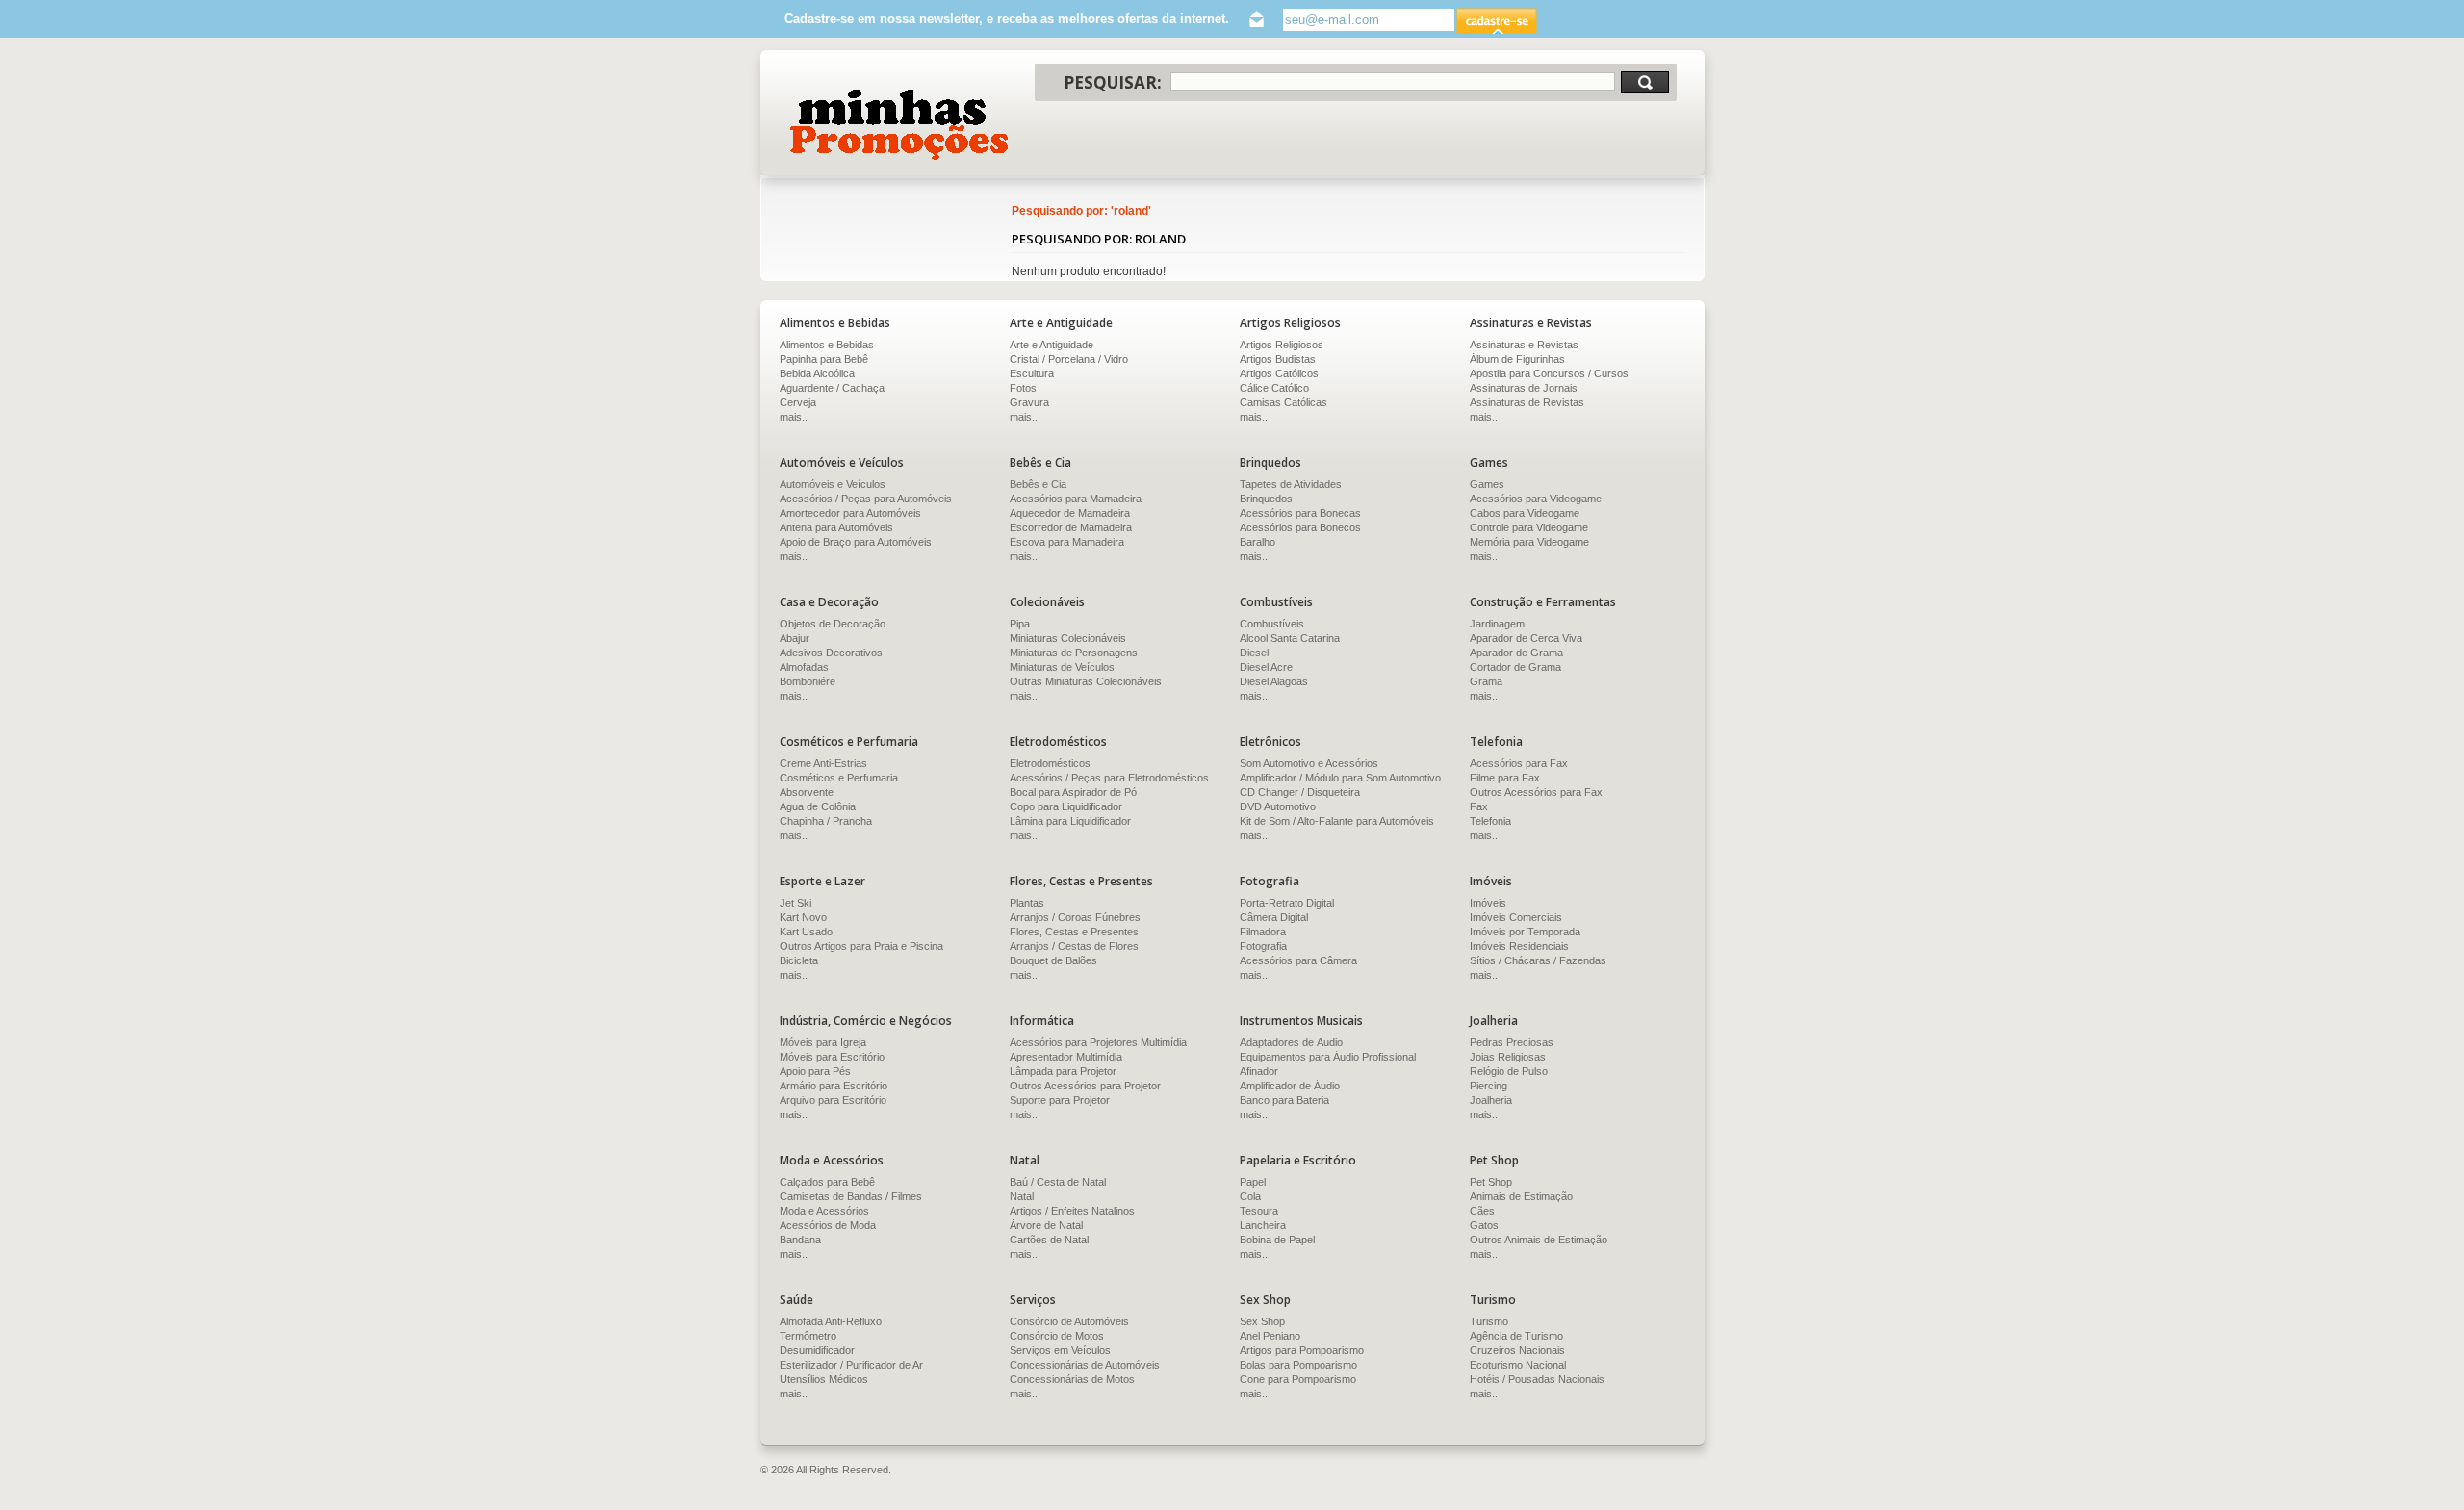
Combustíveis (1272, 624)
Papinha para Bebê (824, 359)
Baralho (1258, 542)
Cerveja (798, 402)
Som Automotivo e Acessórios (1309, 763)
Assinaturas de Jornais (1524, 388)
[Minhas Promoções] (898, 125)
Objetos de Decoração (833, 624)
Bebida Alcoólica (817, 373)
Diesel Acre (1266, 667)
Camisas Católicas (1283, 402)
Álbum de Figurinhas (1517, 359)
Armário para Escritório (834, 1086)
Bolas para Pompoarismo (1298, 1365)
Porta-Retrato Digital (1287, 903)
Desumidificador (817, 1350)
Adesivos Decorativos (831, 653)
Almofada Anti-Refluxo (831, 1321)
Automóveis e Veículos (833, 484)
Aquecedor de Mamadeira (1070, 513)
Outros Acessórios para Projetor (1085, 1086)
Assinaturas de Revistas (1527, 402)
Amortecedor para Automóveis (850, 513)
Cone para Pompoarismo (1298, 1379)
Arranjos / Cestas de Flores (1074, 946)
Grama (1486, 681)
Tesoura (1259, 1211)
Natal (1022, 1196)
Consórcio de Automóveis (1069, 1321)
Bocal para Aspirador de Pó (1073, 792)
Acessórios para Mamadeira (1076, 499)
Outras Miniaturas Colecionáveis (1086, 681)
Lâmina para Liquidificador (1070, 821)
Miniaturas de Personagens (1074, 653)
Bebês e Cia (1038, 484)
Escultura (1032, 373)
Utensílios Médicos (824, 1379)
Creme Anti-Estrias (823, 763)
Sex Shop (1262, 1321)
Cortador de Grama (1515, 667)
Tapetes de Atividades (1291, 484)
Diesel (1254, 653)
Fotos (1023, 388)
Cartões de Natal (1049, 1240)
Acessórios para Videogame (1536, 499)
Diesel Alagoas (1274, 681)
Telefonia (1490, 821)
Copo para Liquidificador (1066, 806)
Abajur (795, 638)
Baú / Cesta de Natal (1058, 1182)
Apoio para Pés (815, 1071)
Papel (1253, 1182)
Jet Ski (796, 903)
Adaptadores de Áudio (1291, 1042)
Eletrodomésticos (1050, 763)
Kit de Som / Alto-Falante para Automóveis (1337, 821)
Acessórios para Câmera (1298, 960)
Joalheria (1491, 1100)
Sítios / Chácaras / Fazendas (1538, 960)
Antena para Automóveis (836, 527)
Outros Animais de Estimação (1539, 1240)
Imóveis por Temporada (1525, 932)
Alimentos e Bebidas (827, 345)
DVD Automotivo (1278, 806)
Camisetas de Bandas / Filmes (851, 1196)
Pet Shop (1491, 1182)
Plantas (1027, 903)
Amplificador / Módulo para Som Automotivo (1340, 778)
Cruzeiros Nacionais (1517, 1350)
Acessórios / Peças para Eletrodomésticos (1109, 778)
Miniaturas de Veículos (1062, 667)
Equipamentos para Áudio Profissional (1328, 1057)
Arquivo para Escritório (833, 1100)
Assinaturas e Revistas (1524, 345)
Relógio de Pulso (1509, 1071)
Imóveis (1488, 903)
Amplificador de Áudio (1290, 1086)
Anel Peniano (1270, 1336)
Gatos (1484, 1225)
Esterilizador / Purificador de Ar (851, 1365)
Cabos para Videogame (1525, 513)
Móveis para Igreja (823, 1042)
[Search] (1645, 82)
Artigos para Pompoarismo (1302, 1350)
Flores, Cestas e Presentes (1074, 932)
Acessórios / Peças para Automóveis (866, 499)
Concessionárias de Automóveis (1085, 1365)
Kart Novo (803, 917)
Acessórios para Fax (1519, 763)
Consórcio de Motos (1057, 1336)
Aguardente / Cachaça (832, 388)
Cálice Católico (1274, 388)
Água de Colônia (818, 806)
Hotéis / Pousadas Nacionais (1537, 1379)
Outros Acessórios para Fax (1536, 792)
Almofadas (804, 667)
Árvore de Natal (1046, 1225)
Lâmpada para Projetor (1063, 1071)
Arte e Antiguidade (1052, 345)
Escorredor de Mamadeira (1071, 527)
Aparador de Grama (1516, 653)
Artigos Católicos (1279, 373)
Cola (1250, 1196)
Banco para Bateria (1284, 1100)
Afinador (1259, 1071)
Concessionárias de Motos (1072, 1379)
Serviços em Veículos (1060, 1350)
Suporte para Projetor (1060, 1100)
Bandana (800, 1240)
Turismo (1489, 1321)
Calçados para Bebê (827, 1182)
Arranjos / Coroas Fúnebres (1075, 917)
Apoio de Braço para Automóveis (856, 542)
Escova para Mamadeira (1067, 542)
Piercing (1489, 1086)
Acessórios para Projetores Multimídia (1098, 1042)
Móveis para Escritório (832, 1057)
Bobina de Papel (1277, 1240)
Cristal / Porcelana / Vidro (1069, 359)
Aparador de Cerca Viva (1526, 638)
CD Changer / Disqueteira (1300, 792)
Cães (1482, 1211)
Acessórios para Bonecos (1300, 527)
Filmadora (1263, 932)
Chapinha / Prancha (826, 821)
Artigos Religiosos (1282, 345)
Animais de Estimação (1521, 1196)
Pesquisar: (1113, 82)
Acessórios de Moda (828, 1225)
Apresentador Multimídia (1066, 1057)
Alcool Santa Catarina (1290, 638)
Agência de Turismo (1516, 1336)
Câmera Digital (1274, 917)
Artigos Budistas (1278, 359)
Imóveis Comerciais (1516, 917)
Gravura (1029, 402)
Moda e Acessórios (824, 1211)
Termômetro (808, 1336)
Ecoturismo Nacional (1518, 1365)
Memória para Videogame (1529, 542)
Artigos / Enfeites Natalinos (1072, 1211)
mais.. (794, 417)
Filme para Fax (1505, 778)
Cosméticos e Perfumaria (839, 778)
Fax (1479, 806)
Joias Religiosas (1508, 1057)
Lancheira (1263, 1225)
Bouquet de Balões (1053, 960)
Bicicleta (799, 960)
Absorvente (807, 792)
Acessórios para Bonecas (1300, 513)
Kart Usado (806, 932)
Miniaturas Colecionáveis (1068, 638)
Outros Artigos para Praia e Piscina (861, 946)
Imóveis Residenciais (1519, 946)
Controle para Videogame (1529, 527)
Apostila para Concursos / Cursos (1549, 373)
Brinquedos (1266, 499)
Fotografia (1263, 946)
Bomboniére (808, 681)
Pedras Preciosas (1512, 1042)
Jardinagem (1497, 624)
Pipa (1020, 624)
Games (1487, 484)
